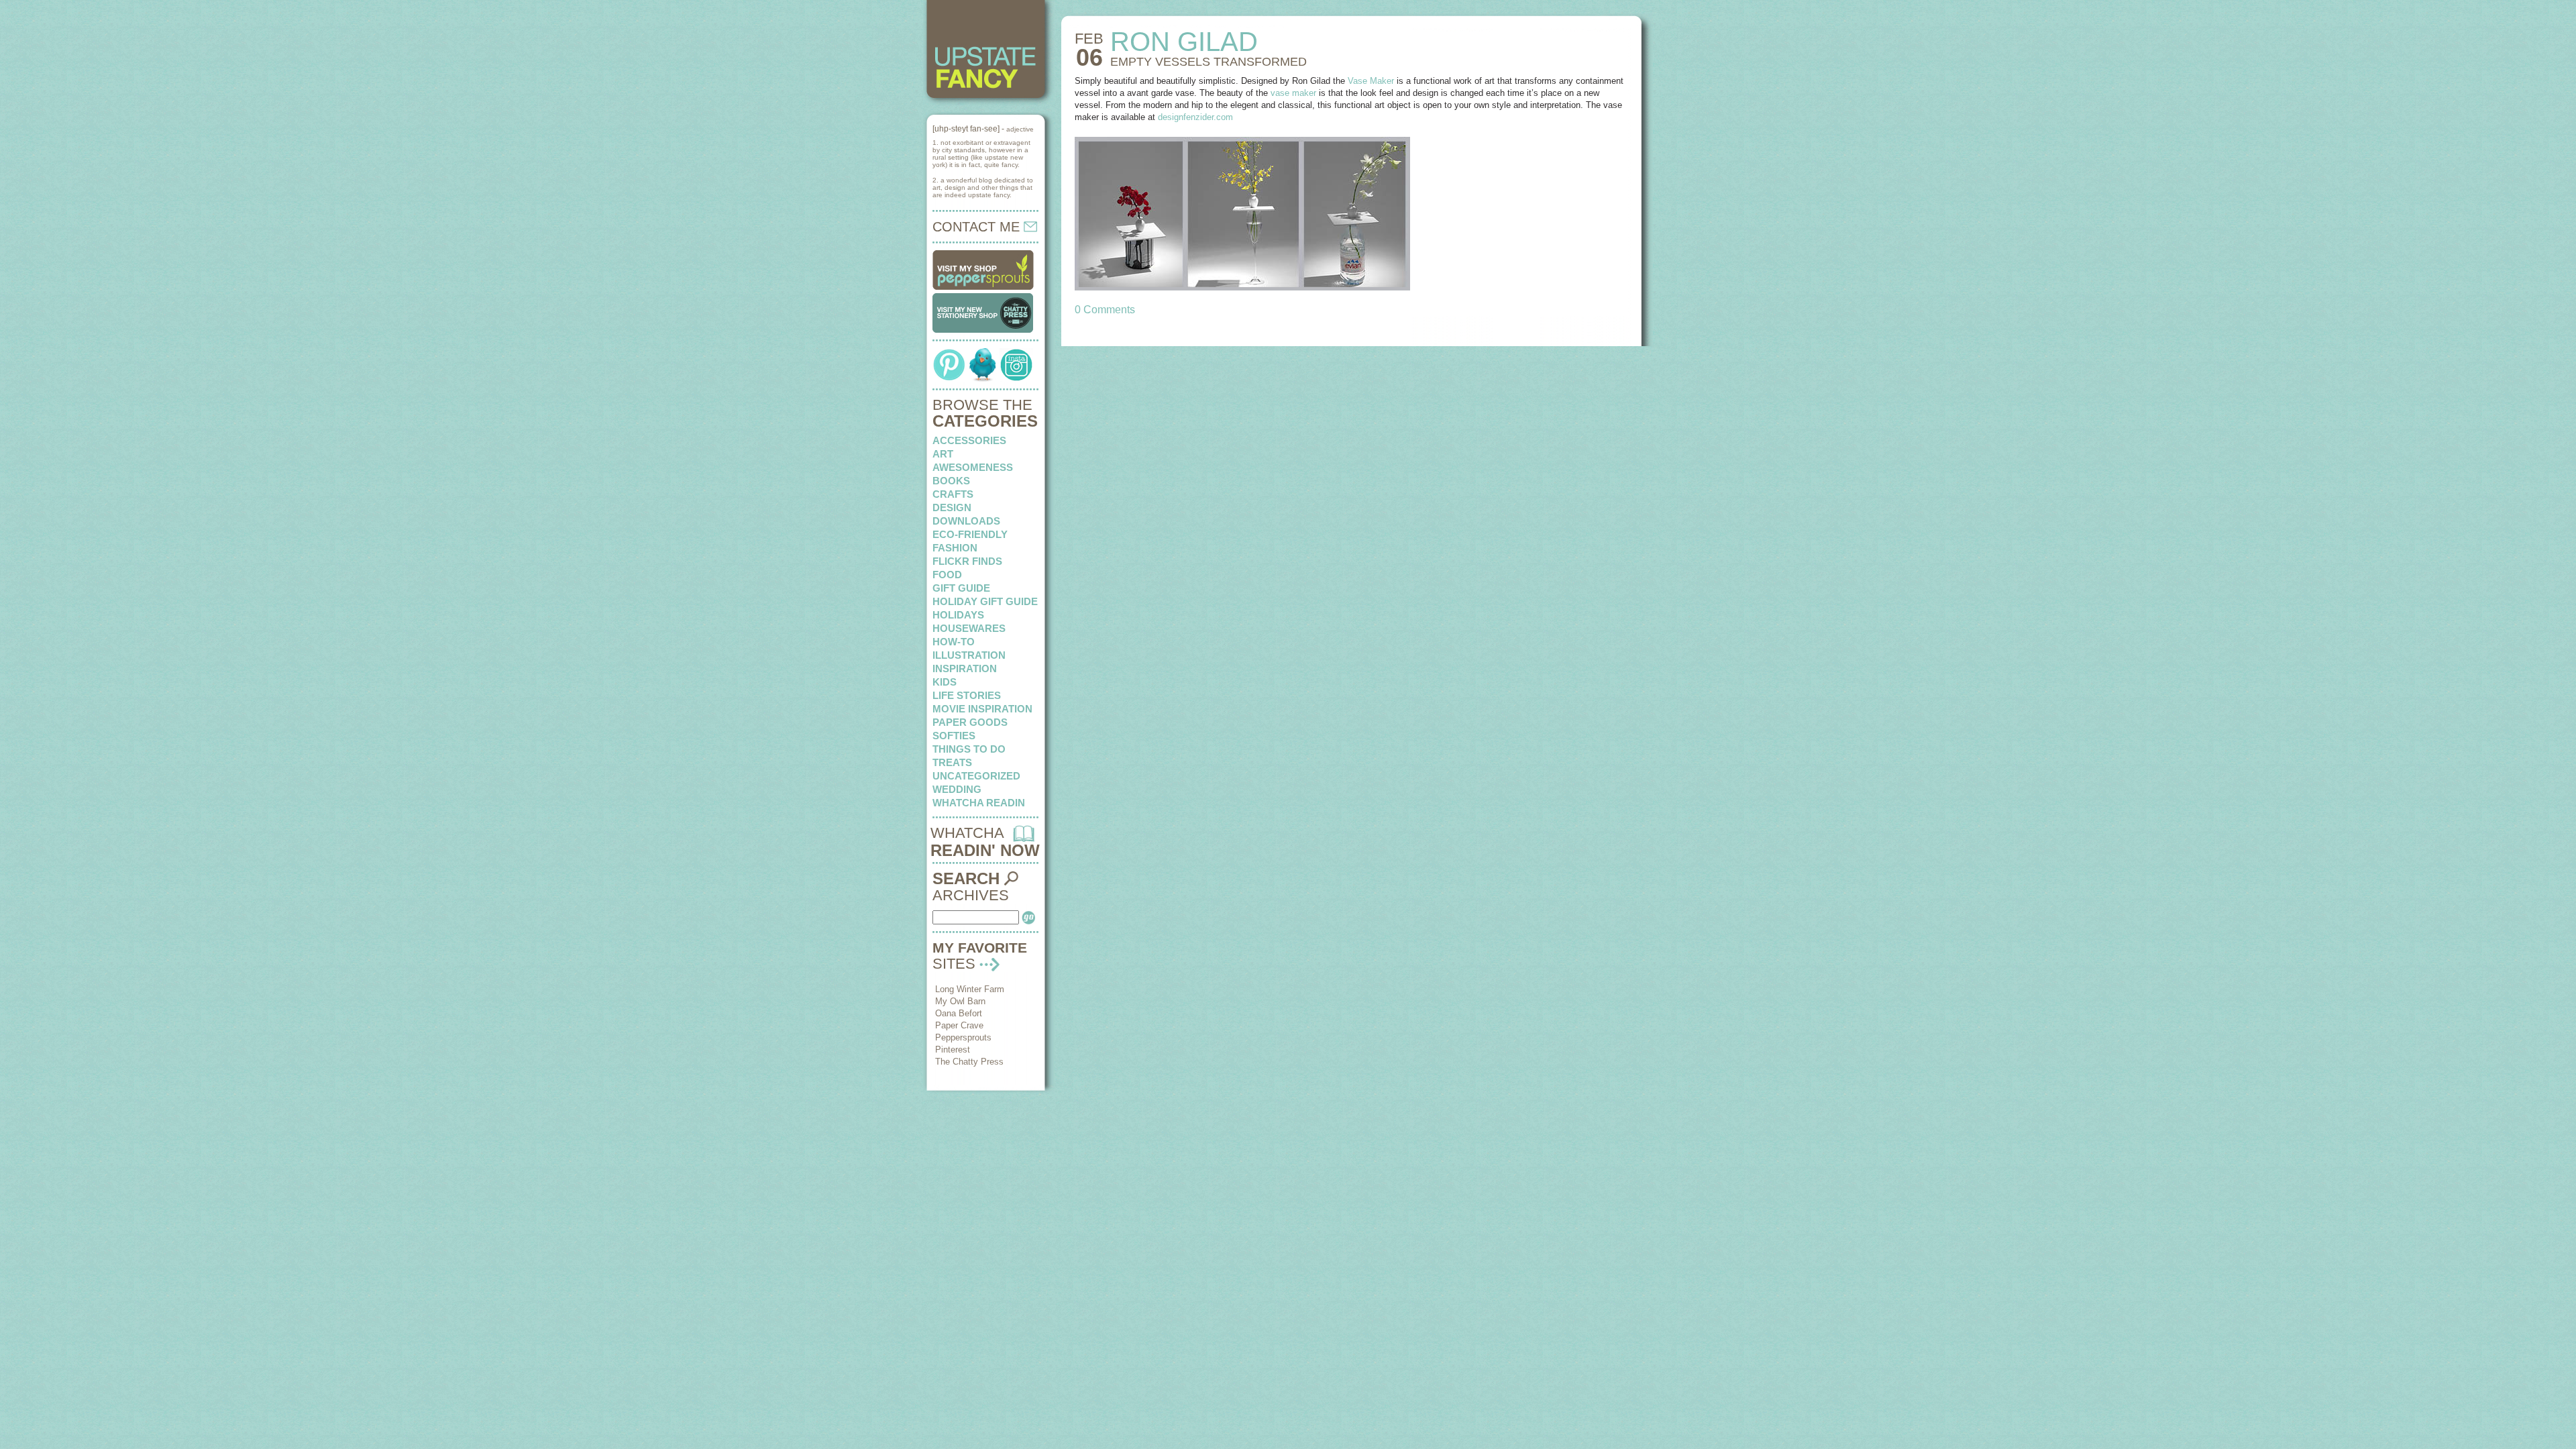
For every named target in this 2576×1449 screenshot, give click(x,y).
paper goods (970, 722)
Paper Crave (959, 1025)
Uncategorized (976, 776)
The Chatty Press (969, 1062)
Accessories (969, 440)
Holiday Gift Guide (985, 601)
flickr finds (967, 561)
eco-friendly (970, 534)
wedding (957, 789)
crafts (953, 494)
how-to (954, 642)
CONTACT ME (978, 227)
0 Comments (1105, 310)
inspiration (965, 668)
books (951, 481)
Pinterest (953, 1050)
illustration (969, 655)
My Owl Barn (960, 1001)
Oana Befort (959, 1013)
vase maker (1293, 93)
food (947, 575)
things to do (969, 749)
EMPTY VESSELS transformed (1209, 62)
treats (952, 762)
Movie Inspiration (982, 709)
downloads (966, 521)
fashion (955, 548)
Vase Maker (1371, 81)
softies (954, 736)
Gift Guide (961, 588)
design (952, 507)
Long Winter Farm (970, 989)
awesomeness (973, 467)
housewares (969, 628)
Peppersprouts (963, 1037)
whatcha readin (979, 803)
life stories (967, 695)
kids (945, 682)
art (943, 454)
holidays (958, 615)
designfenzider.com (1195, 117)
